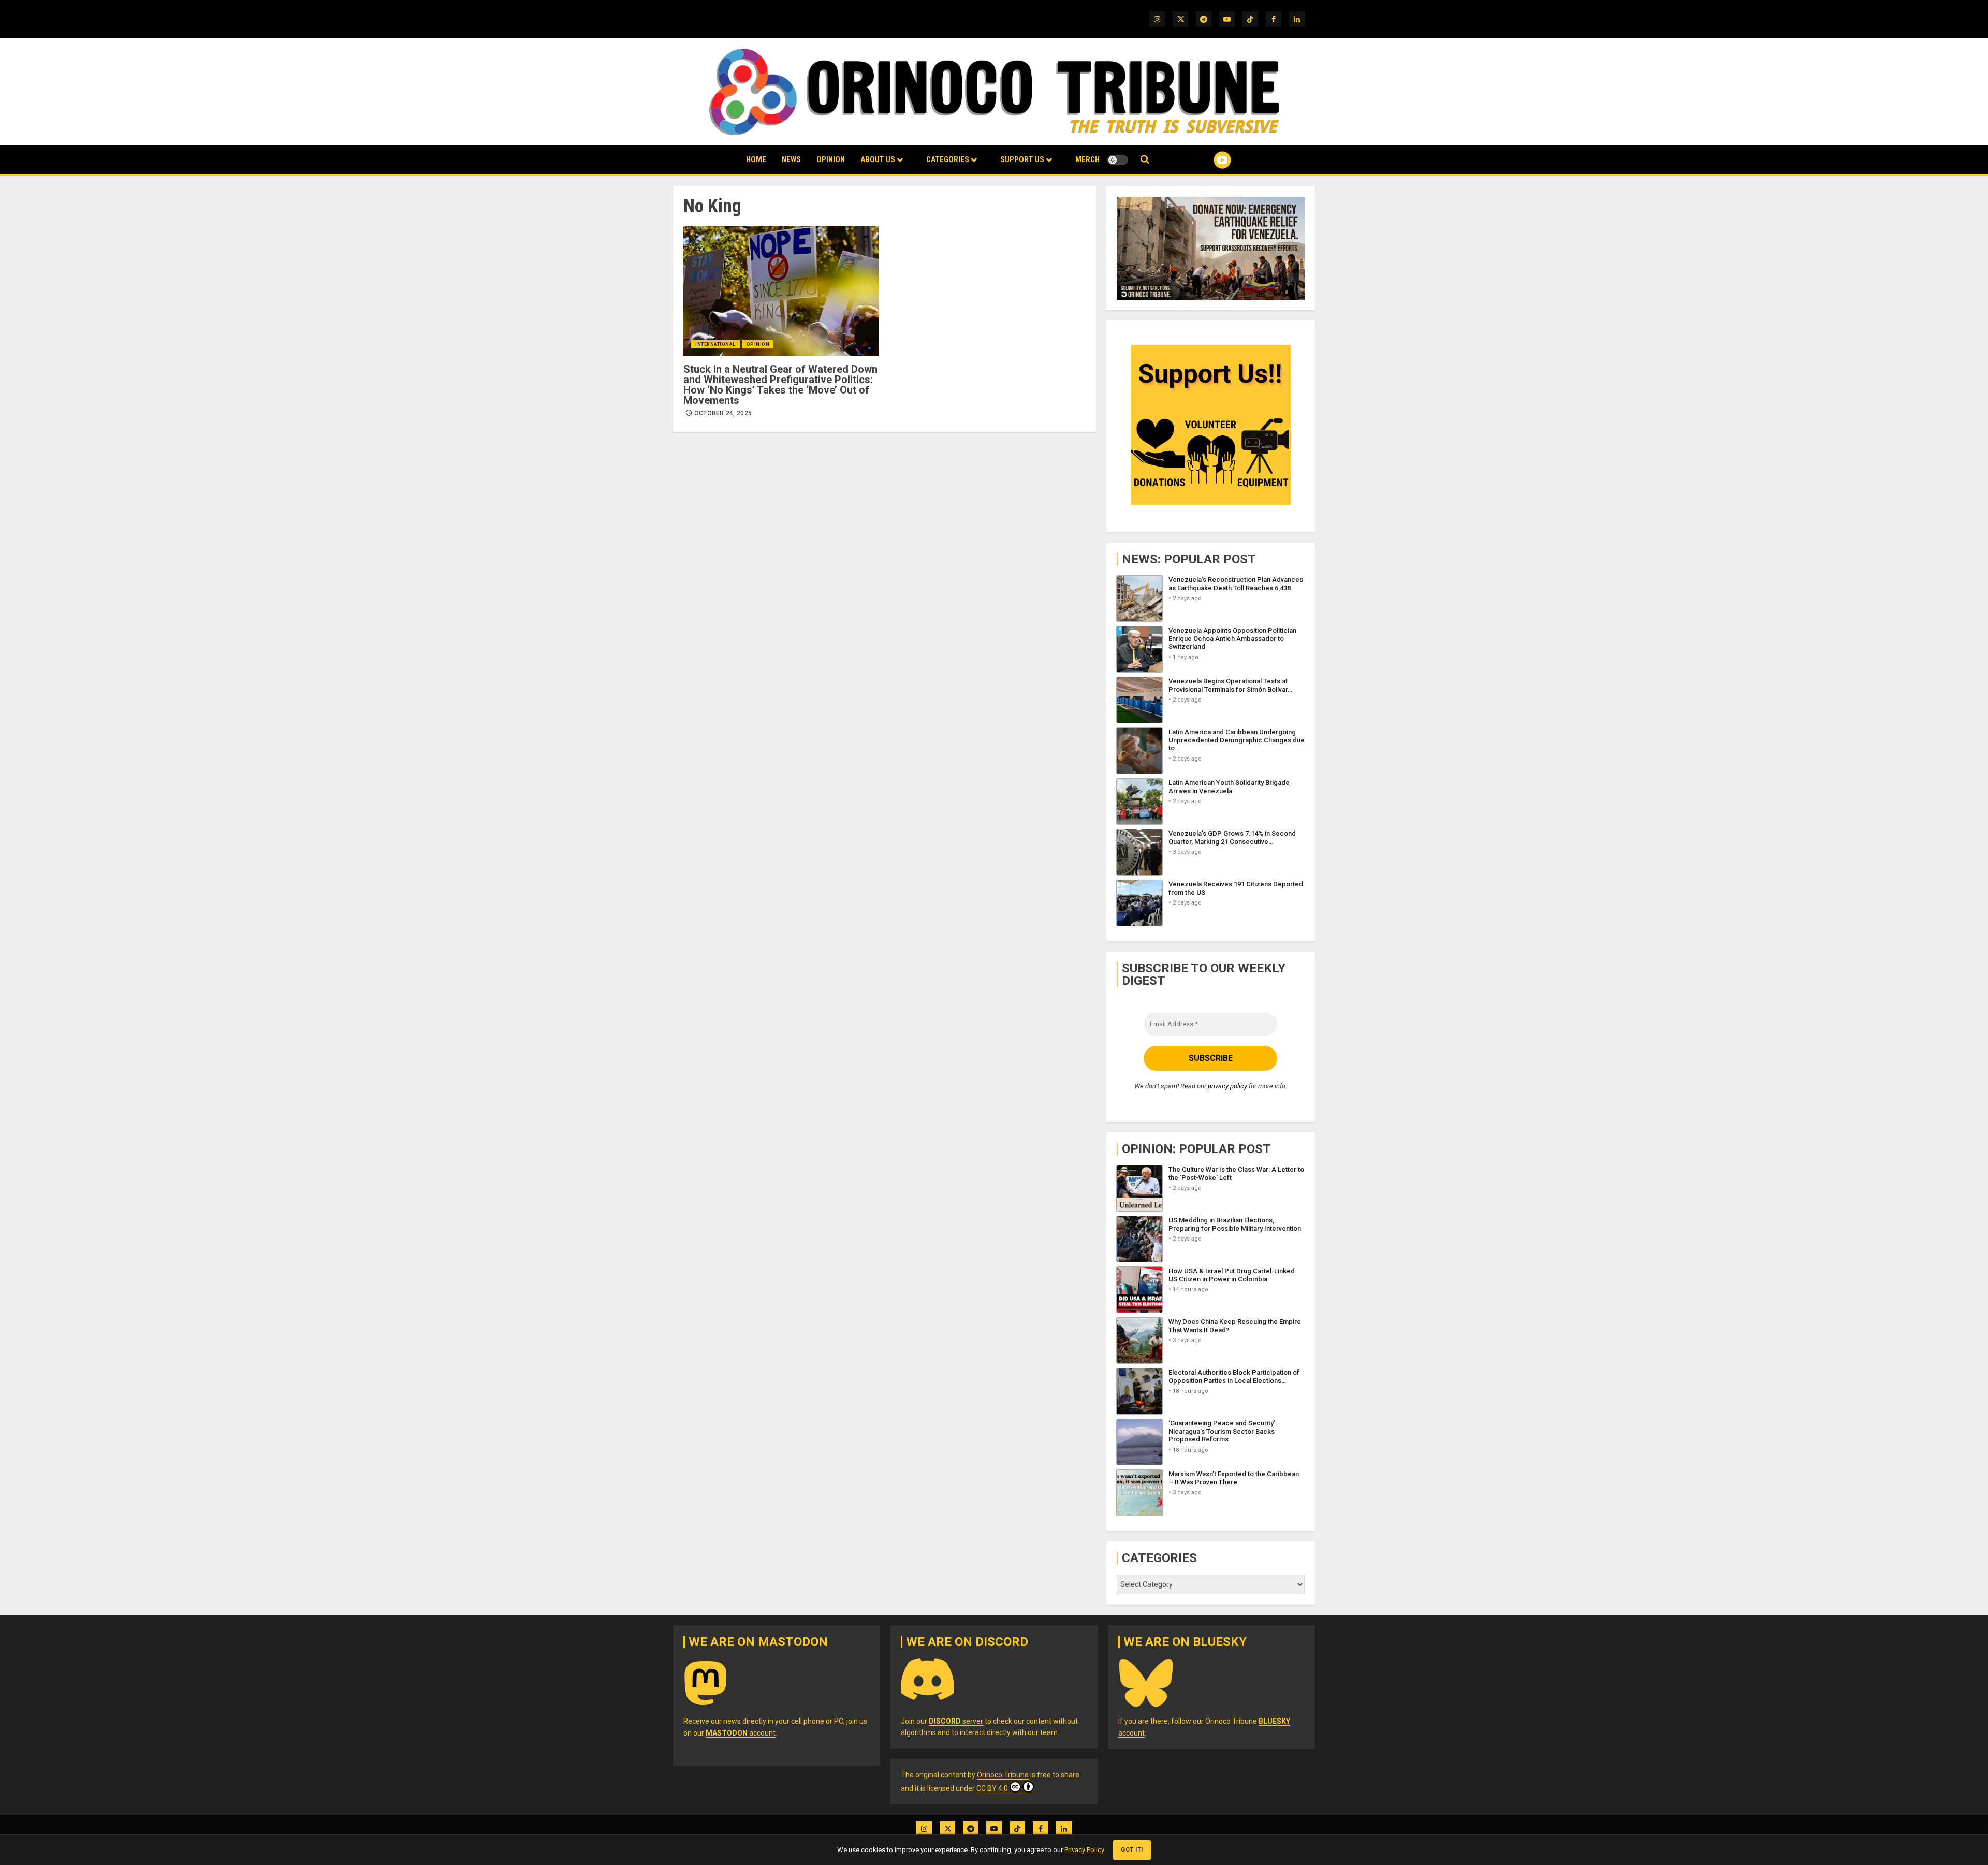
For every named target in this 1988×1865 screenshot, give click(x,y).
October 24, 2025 (723, 413)
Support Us (1022, 159)
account (741, 1733)
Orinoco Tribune (1003, 1775)
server (956, 1721)
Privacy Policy (1084, 1850)
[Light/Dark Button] (1118, 160)
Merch (1087, 159)
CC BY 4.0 (992, 1788)
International (715, 344)
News (791, 159)
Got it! (1132, 1850)
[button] (1145, 160)
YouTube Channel (1206, 160)
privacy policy (1227, 1086)
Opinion (831, 159)
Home (756, 159)
